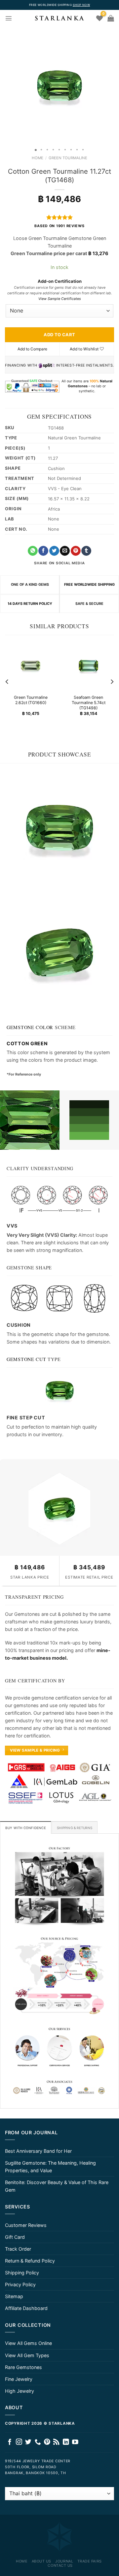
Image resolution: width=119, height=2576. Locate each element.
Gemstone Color (30, 1027)
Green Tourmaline (68, 158)
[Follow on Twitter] (28, 2442)
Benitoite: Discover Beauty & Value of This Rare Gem (57, 2186)
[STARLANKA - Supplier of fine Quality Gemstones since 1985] (59, 18)
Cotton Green (27, 1043)
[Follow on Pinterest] (47, 2442)
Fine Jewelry (19, 2379)
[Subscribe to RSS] (56, 2442)
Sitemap (14, 2296)
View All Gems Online (28, 2343)
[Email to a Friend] (65, 551)
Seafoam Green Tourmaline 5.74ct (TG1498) (89, 703)
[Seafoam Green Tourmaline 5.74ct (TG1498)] (88, 666)
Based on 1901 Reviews (59, 226)
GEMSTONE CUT (26, 1359)
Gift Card (15, 2237)
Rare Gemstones (23, 2367)
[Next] (112, 682)
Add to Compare (32, 349)
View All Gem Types (27, 2355)
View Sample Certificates (60, 299)
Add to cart (59, 335)
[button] (6, 86)
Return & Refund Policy (30, 2261)
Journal (64, 2561)
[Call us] (38, 2442)
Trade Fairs (90, 2561)
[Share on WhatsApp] (33, 551)
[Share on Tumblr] (86, 551)
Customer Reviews (26, 2225)
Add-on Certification (60, 281)
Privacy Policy (20, 2284)
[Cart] (111, 18)
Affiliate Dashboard (26, 2308)
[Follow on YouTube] (75, 2442)
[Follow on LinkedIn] (66, 2442)
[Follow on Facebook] (10, 2442)
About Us (41, 2561)
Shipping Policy (22, 2273)
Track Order (18, 2249)
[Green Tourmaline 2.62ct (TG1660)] (31, 666)
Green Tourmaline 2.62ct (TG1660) (31, 700)
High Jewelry (20, 2391)
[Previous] (7, 682)
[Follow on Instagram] (19, 2442)
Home (38, 158)
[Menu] (9, 18)
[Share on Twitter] (54, 551)
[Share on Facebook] (43, 551)
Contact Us (60, 2565)
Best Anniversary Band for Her (38, 2151)
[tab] (26, 1827)
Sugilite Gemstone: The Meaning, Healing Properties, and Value (50, 2167)
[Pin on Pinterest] (76, 551)
